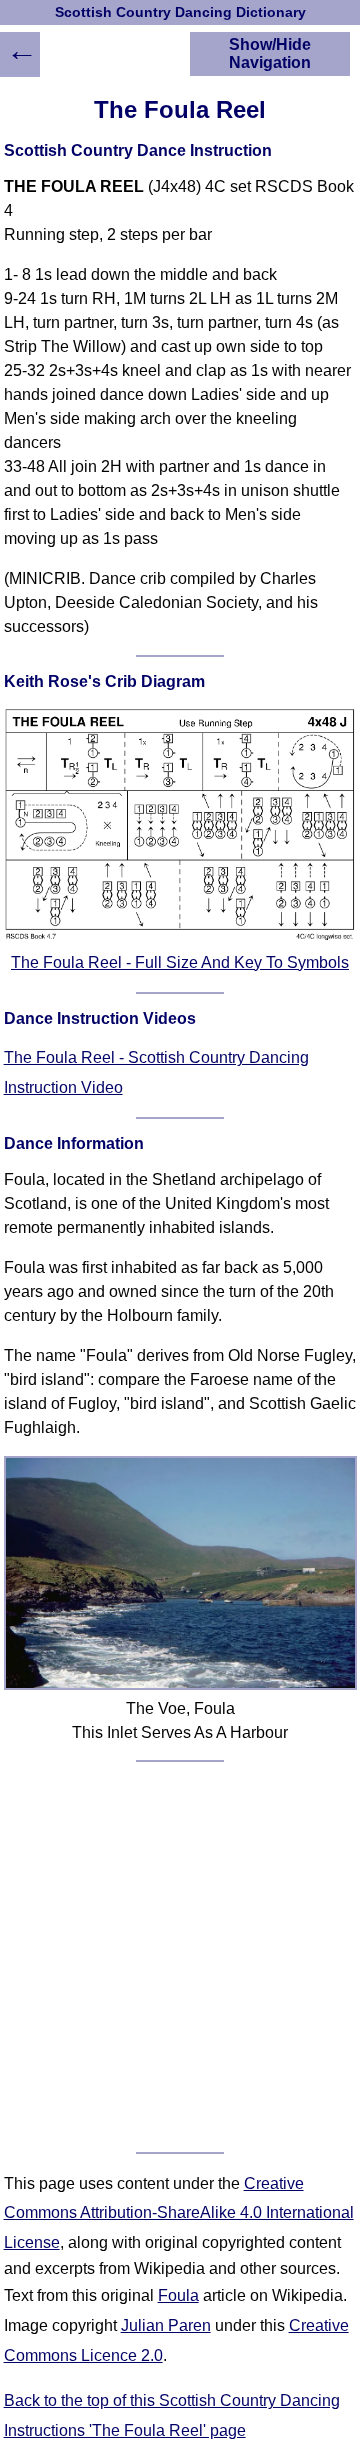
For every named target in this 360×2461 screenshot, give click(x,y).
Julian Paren (166, 2325)
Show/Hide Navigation (270, 53)
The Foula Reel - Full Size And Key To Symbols (180, 962)
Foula (178, 2295)
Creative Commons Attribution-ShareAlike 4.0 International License (179, 2213)
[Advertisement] (180, 1957)
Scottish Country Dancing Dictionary (180, 12)
